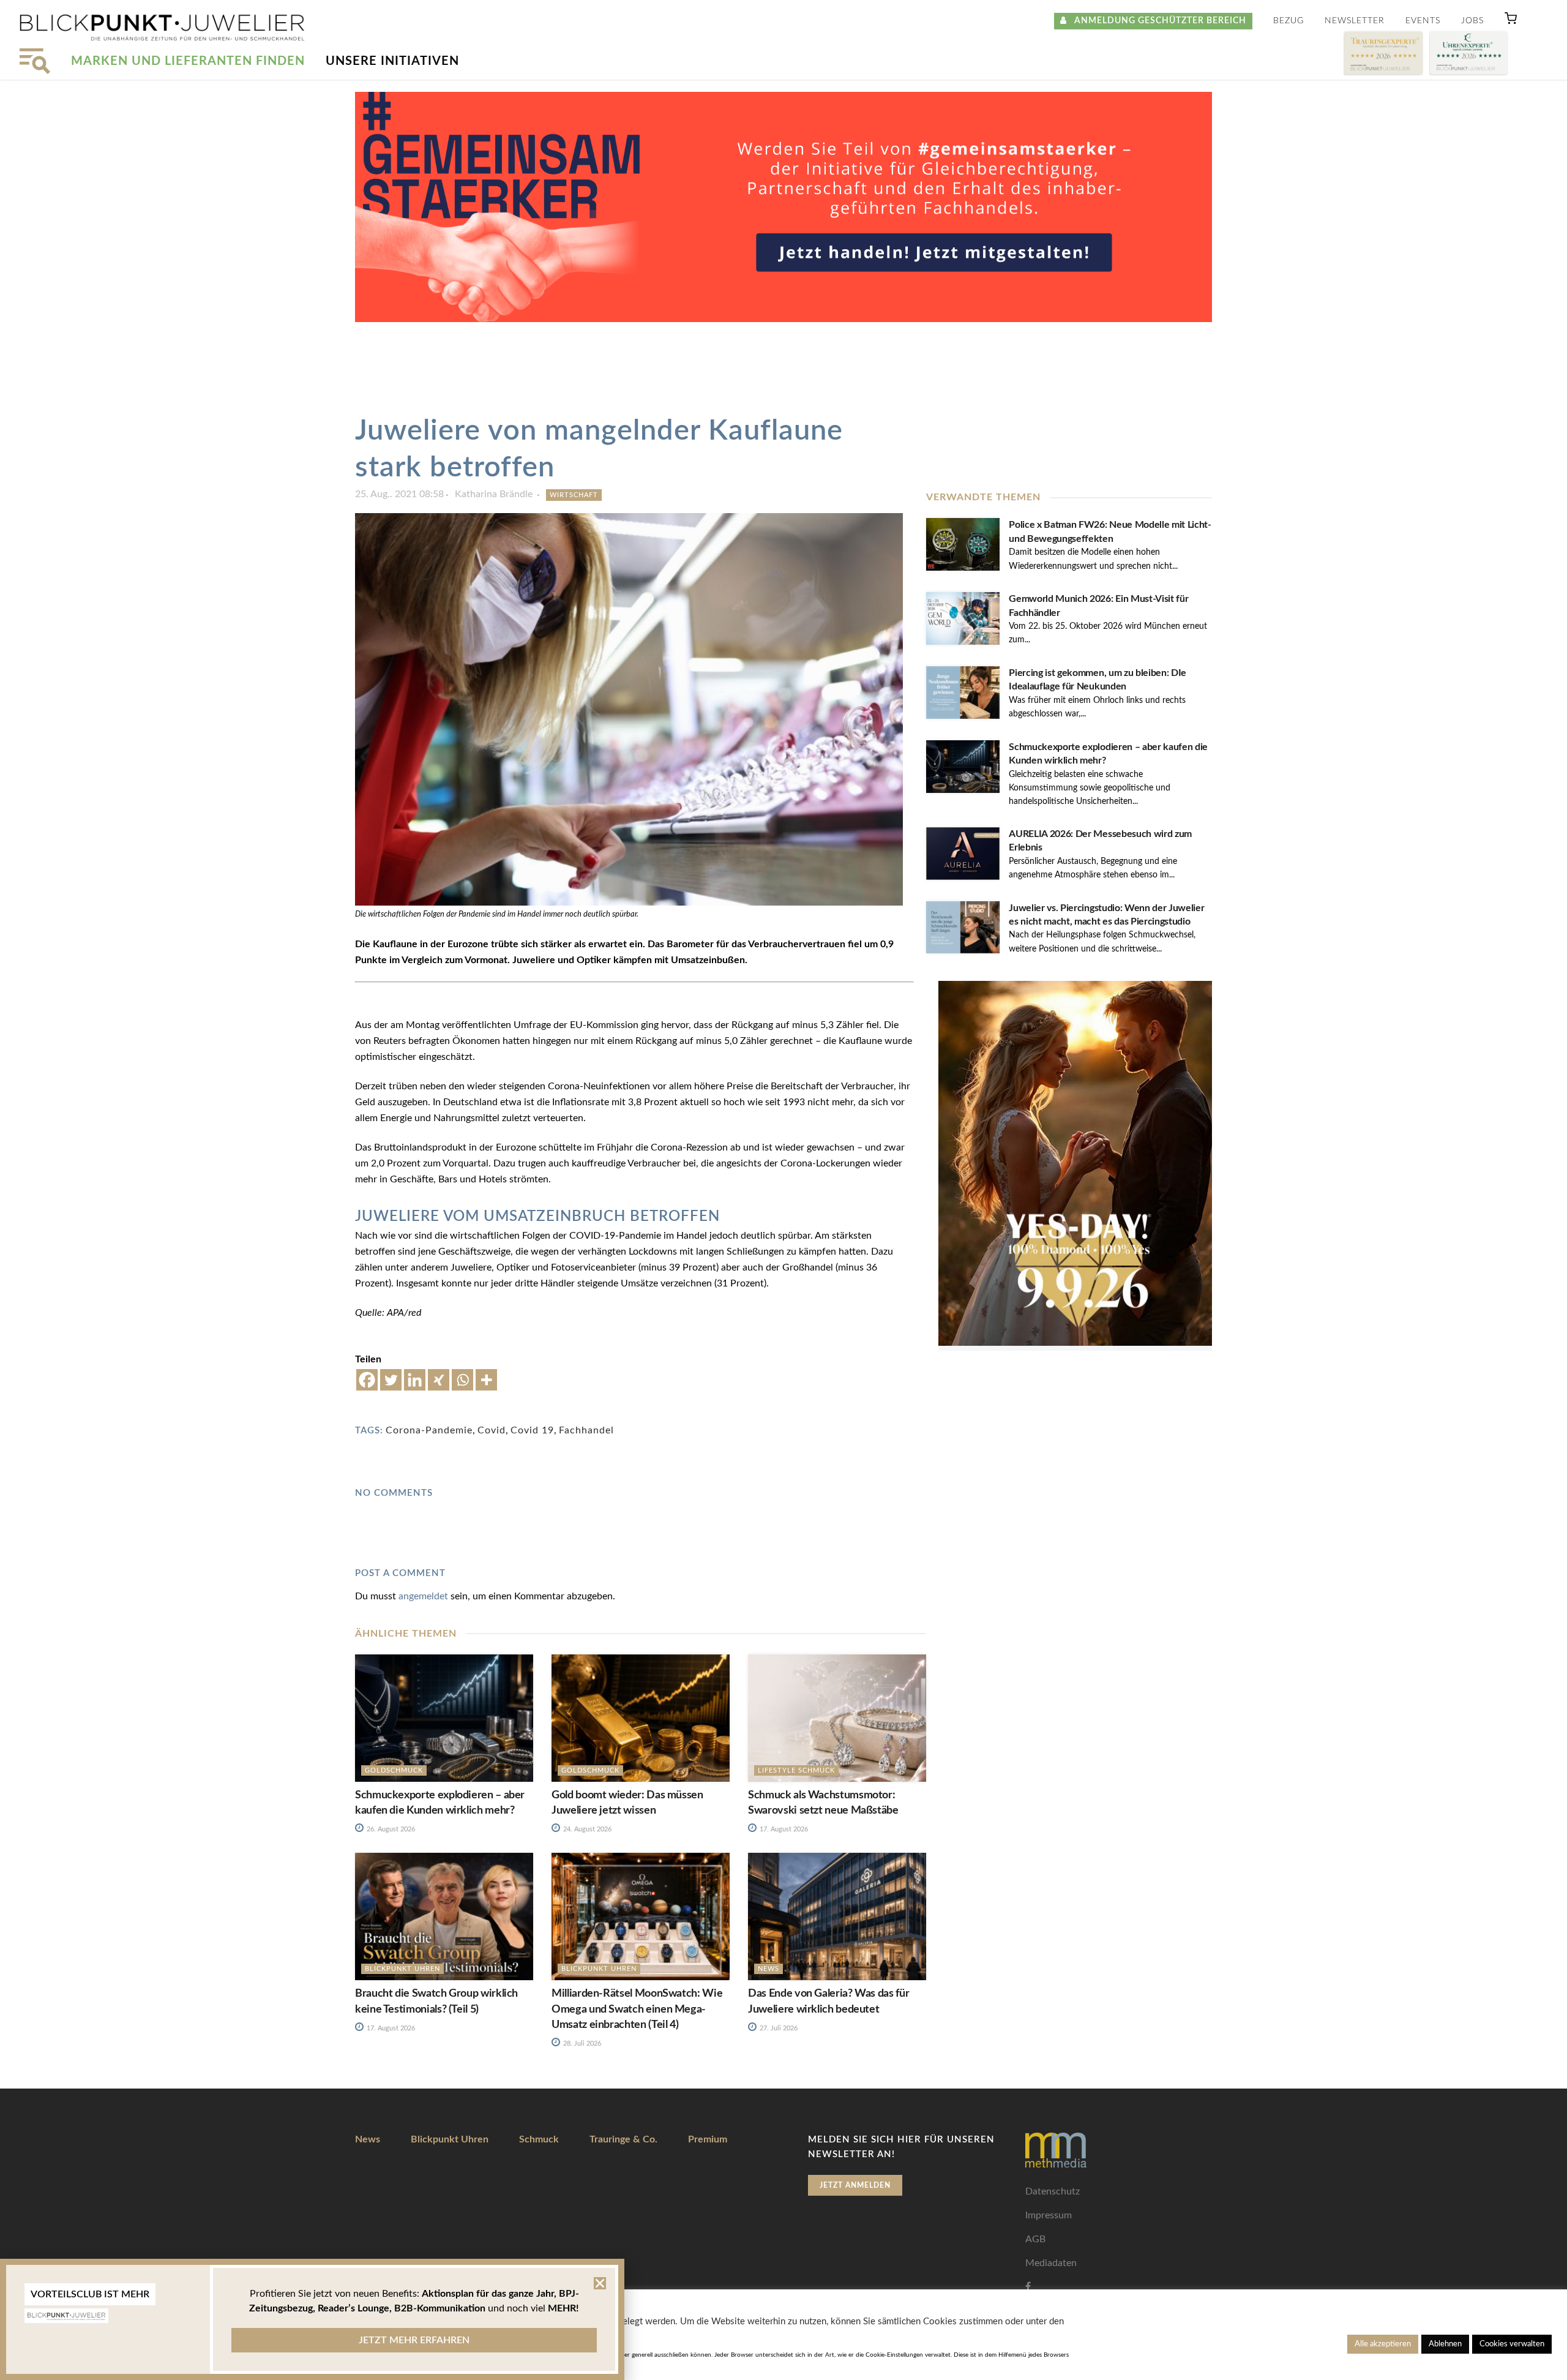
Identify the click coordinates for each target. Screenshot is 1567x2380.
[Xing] (439, 1380)
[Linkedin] (415, 1380)
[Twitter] (391, 1380)
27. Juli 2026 (778, 2028)
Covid (492, 1430)
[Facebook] (367, 1380)
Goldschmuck (394, 1770)
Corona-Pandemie (429, 1430)
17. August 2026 (783, 1829)
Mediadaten (1051, 2263)
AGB (1035, 2239)
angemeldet (423, 1596)
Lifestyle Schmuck (796, 1770)
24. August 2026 (586, 1829)
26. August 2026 (390, 1829)
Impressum (1049, 2215)
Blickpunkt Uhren (402, 1969)
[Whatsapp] (462, 1380)
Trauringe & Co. (623, 2139)
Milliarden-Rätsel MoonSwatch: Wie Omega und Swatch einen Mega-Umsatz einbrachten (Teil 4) (637, 2009)
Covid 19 (532, 1430)
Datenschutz (1053, 2191)
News (769, 1969)
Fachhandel (586, 1430)
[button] (1511, 21)
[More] (486, 1380)
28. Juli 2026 (581, 2044)
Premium (708, 2139)
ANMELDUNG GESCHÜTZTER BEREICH (1157, 21)
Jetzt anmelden (855, 2185)
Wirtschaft (574, 495)
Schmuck (539, 2139)
